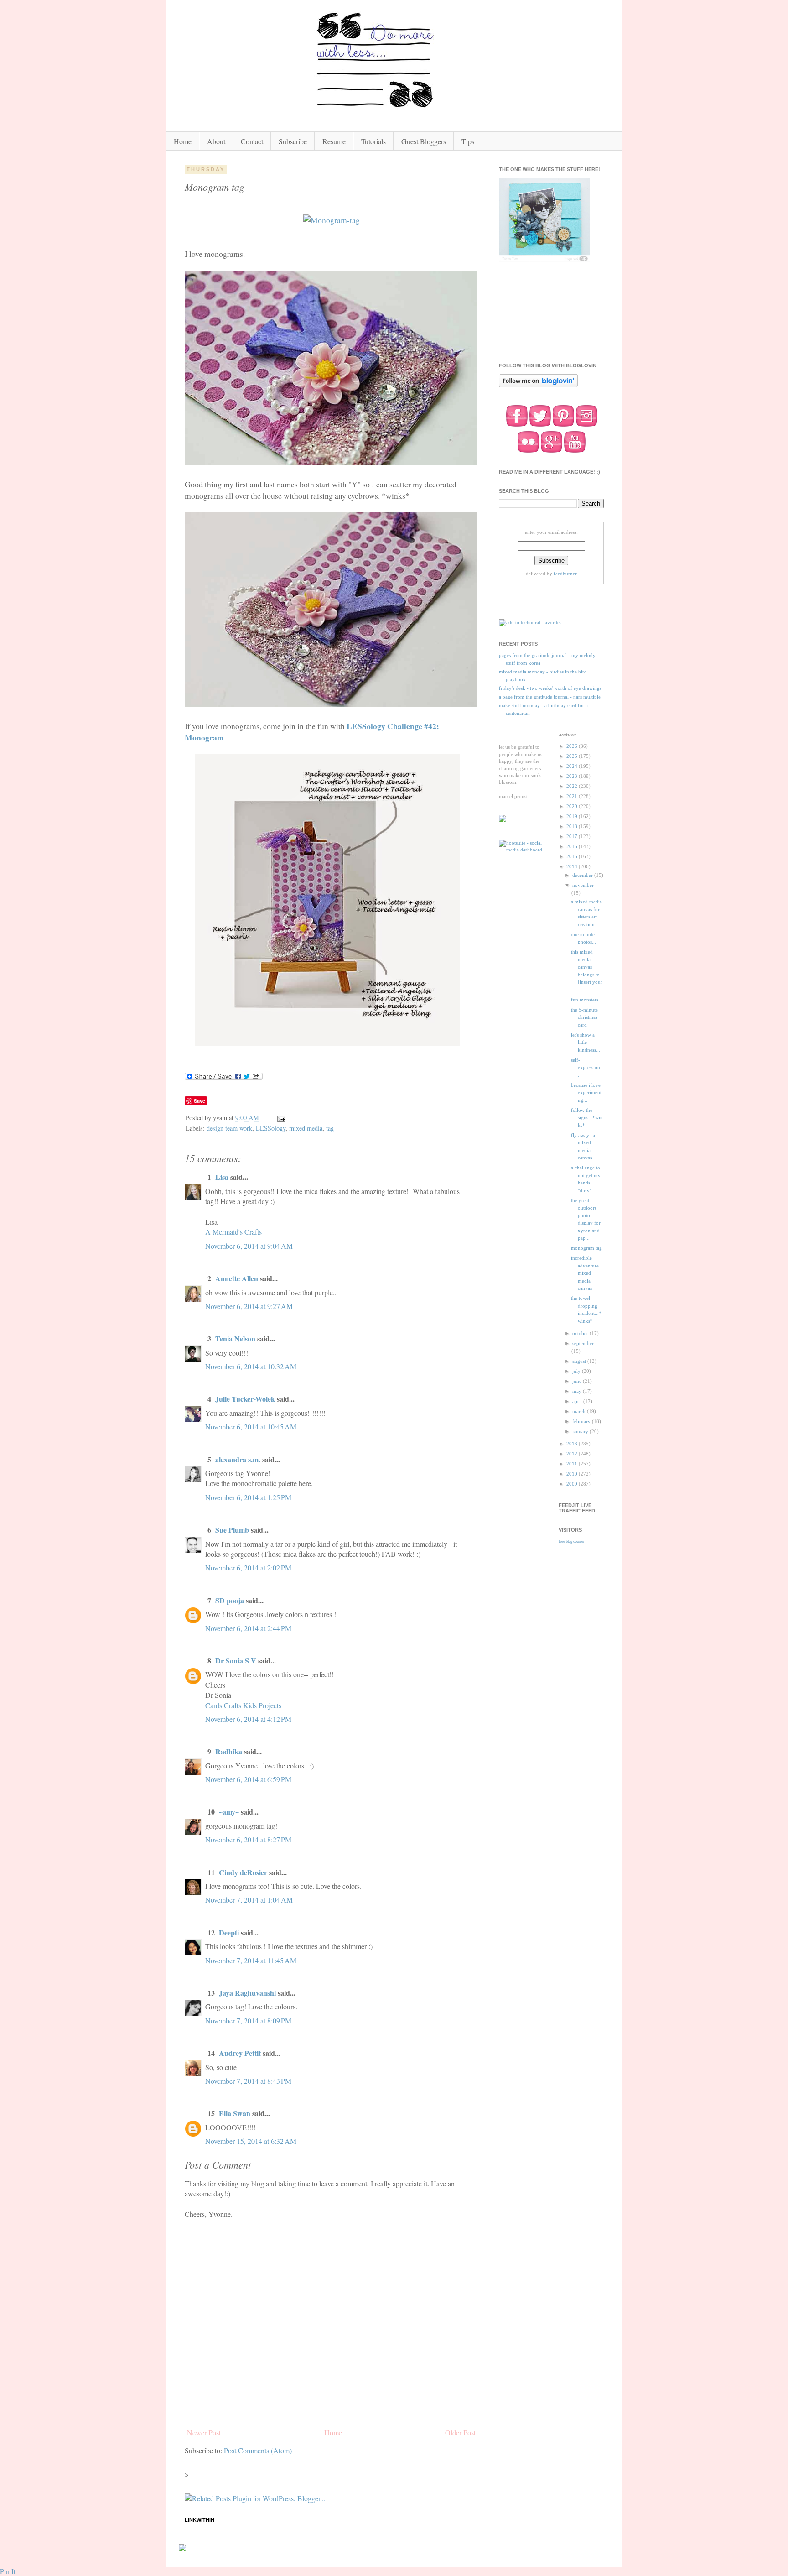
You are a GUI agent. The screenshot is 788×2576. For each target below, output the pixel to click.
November (583, 885)
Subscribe (293, 141)
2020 (573, 806)
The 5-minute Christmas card (584, 1017)
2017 (573, 836)
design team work (229, 1128)
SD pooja (230, 1600)
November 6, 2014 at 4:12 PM (248, 1719)
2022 (573, 786)
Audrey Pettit (240, 2053)
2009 (573, 1484)
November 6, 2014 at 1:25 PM (248, 1497)
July (577, 1371)
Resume (334, 141)
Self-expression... (587, 1067)
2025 (573, 756)
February (582, 1421)
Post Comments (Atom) (258, 2450)
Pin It (8, 2571)
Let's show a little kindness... (586, 1042)
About (216, 141)
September (583, 1343)
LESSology (271, 1128)
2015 (573, 856)
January (581, 1431)
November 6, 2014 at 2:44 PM (248, 1628)
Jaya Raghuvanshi (247, 1993)
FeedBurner (565, 574)
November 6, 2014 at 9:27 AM (249, 1306)
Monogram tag (586, 1248)
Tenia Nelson (235, 1338)
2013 (573, 1444)
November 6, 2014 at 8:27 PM (248, 1839)
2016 (573, 846)
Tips (468, 141)
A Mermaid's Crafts (233, 1232)
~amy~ (229, 1812)
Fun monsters (585, 1000)
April (578, 1401)
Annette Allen (237, 1278)
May (578, 1391)
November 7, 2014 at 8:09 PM (248, 2021)
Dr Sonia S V (236, 1661)
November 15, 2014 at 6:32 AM (251, 2141)
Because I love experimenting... (587, 1092)
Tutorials (373, 141)
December (583, 875)
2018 (573, 826)
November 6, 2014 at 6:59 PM (248, 1779)
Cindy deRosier (243, 1872)
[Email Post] (281, 1118)
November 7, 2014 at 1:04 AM (249, 1900)
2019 (573, 816)
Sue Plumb (232, 1530)
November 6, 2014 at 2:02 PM (248, 1567)
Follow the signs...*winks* (587, 1118)
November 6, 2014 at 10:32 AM (251, 1366)
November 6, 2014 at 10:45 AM (251, 1426)
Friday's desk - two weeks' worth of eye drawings (550, 688)
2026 (573, 746)
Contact (252, 141)
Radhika (229, 1751)
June (578, 1381)
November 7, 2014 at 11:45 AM (251, 1960)
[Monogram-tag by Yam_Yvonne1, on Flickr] (332, 220)
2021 (573, 796)
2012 (573, 1454)
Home (183, 141)
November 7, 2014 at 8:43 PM (248, 2081)
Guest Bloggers (424, 141)
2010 (573, 1474)
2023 (573, 776)
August (580, 1361)
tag (330, 1128)
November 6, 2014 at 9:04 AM (249, 1246)
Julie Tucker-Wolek (245, 1399)
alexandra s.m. (238, 1459)
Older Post (460, 2433)
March (580, 1411)
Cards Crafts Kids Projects (243, 1705)
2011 (573, 1464)
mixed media (306, 1128)
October (581, 1333)
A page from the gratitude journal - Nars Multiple (550, 697)
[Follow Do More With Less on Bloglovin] (538, 386)
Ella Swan (235, 2113)
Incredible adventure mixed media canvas (585, 1273)
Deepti (229, 1932)
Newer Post (204, 2433)
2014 (573, 866)
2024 (573, 766)
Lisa (222, 1177)
